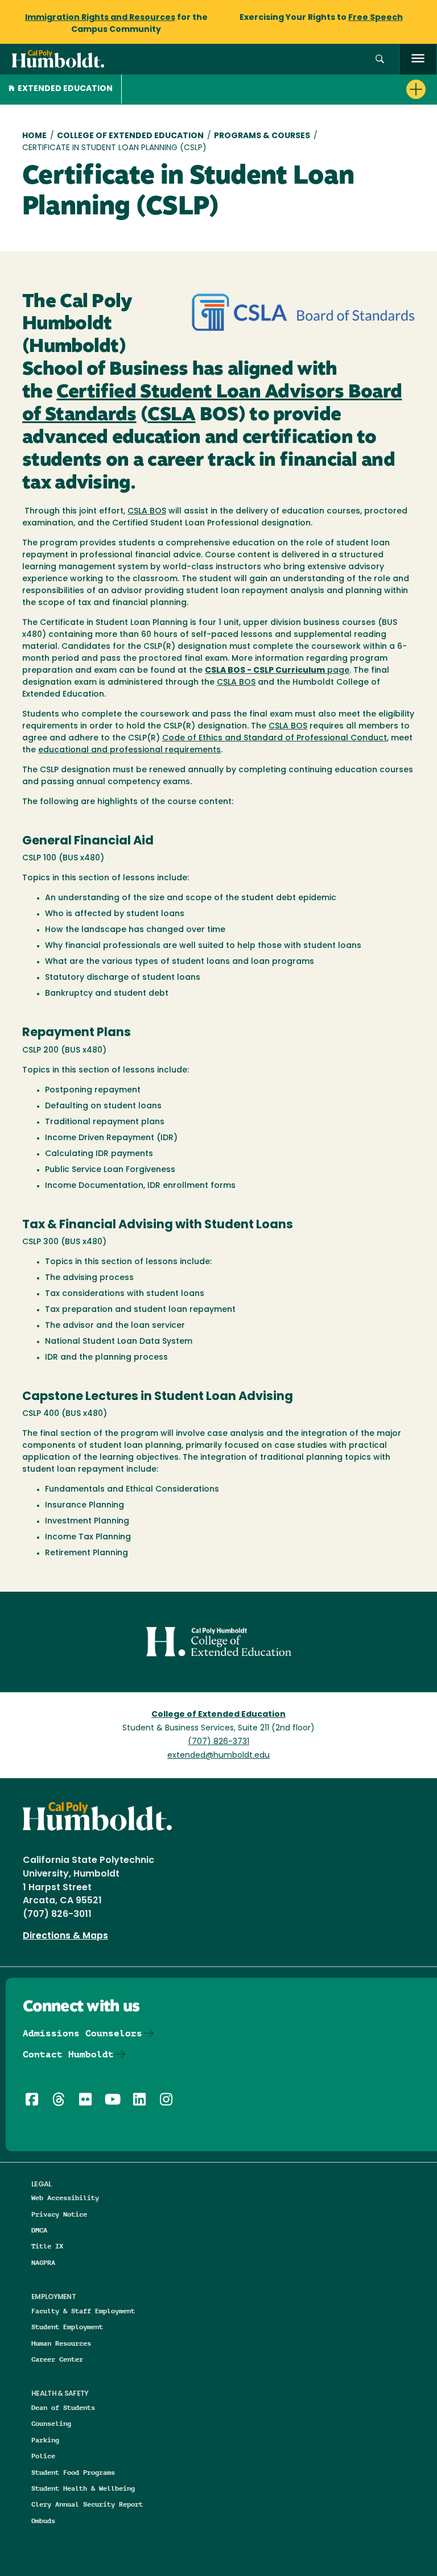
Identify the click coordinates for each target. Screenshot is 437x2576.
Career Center (57, 2359)
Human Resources (61, 2343)
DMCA (39, 2230)
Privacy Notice (59, 2214)
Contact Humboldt (68, 2054)
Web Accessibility (65, 2198)
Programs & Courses (262, 136)
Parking (45, 2440)
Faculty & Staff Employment (83, 2311)
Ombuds (43, 2521)
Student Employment (67, 2327)
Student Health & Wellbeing (83, 2488)
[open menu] (418, 59)
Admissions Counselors (83, 2033)
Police (43, 2456)
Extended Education (65, 89)
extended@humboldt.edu (218, 1756)
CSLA (171, 415)
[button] (380, 59)
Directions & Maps (65, 1936)
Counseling (51, 2423)
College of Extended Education (130, 136)
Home (34, 136)
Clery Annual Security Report (87, 2504)
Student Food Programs (73, 2472)
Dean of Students (63, 2407)
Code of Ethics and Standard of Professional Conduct (275, 738)
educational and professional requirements (129, 750)
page (277, 671)
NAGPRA (43, 2262)
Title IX (47, 2246)
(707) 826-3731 (218, 1742)
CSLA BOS (147, 512)
